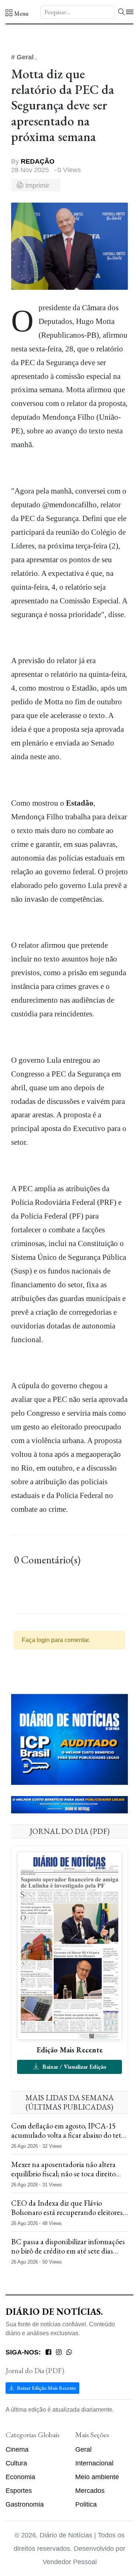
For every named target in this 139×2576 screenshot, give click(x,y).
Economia (20, 2477)
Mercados (90, 2491)
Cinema (17, 2449)
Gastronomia (25, 2504)
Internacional (94, 2463)
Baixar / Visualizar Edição (74, 2067)
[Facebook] (48, 2352)
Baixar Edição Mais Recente (46, 2388)
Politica (86, 2504)
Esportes (19, 2491)
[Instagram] (59, 2352)
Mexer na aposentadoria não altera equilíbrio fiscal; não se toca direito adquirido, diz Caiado (63, 2174)
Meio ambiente (97, 2477)
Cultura (16, 2463)
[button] (17, 13)
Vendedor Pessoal (70, 2562)
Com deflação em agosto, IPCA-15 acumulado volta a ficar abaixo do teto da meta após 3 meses (68, 2135)
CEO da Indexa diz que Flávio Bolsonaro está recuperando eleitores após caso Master (67, 2212)
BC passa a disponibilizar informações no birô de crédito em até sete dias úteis (68, 2251)
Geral (83, 2449)
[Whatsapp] (69, 2352)
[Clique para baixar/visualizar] (69, 1945)
